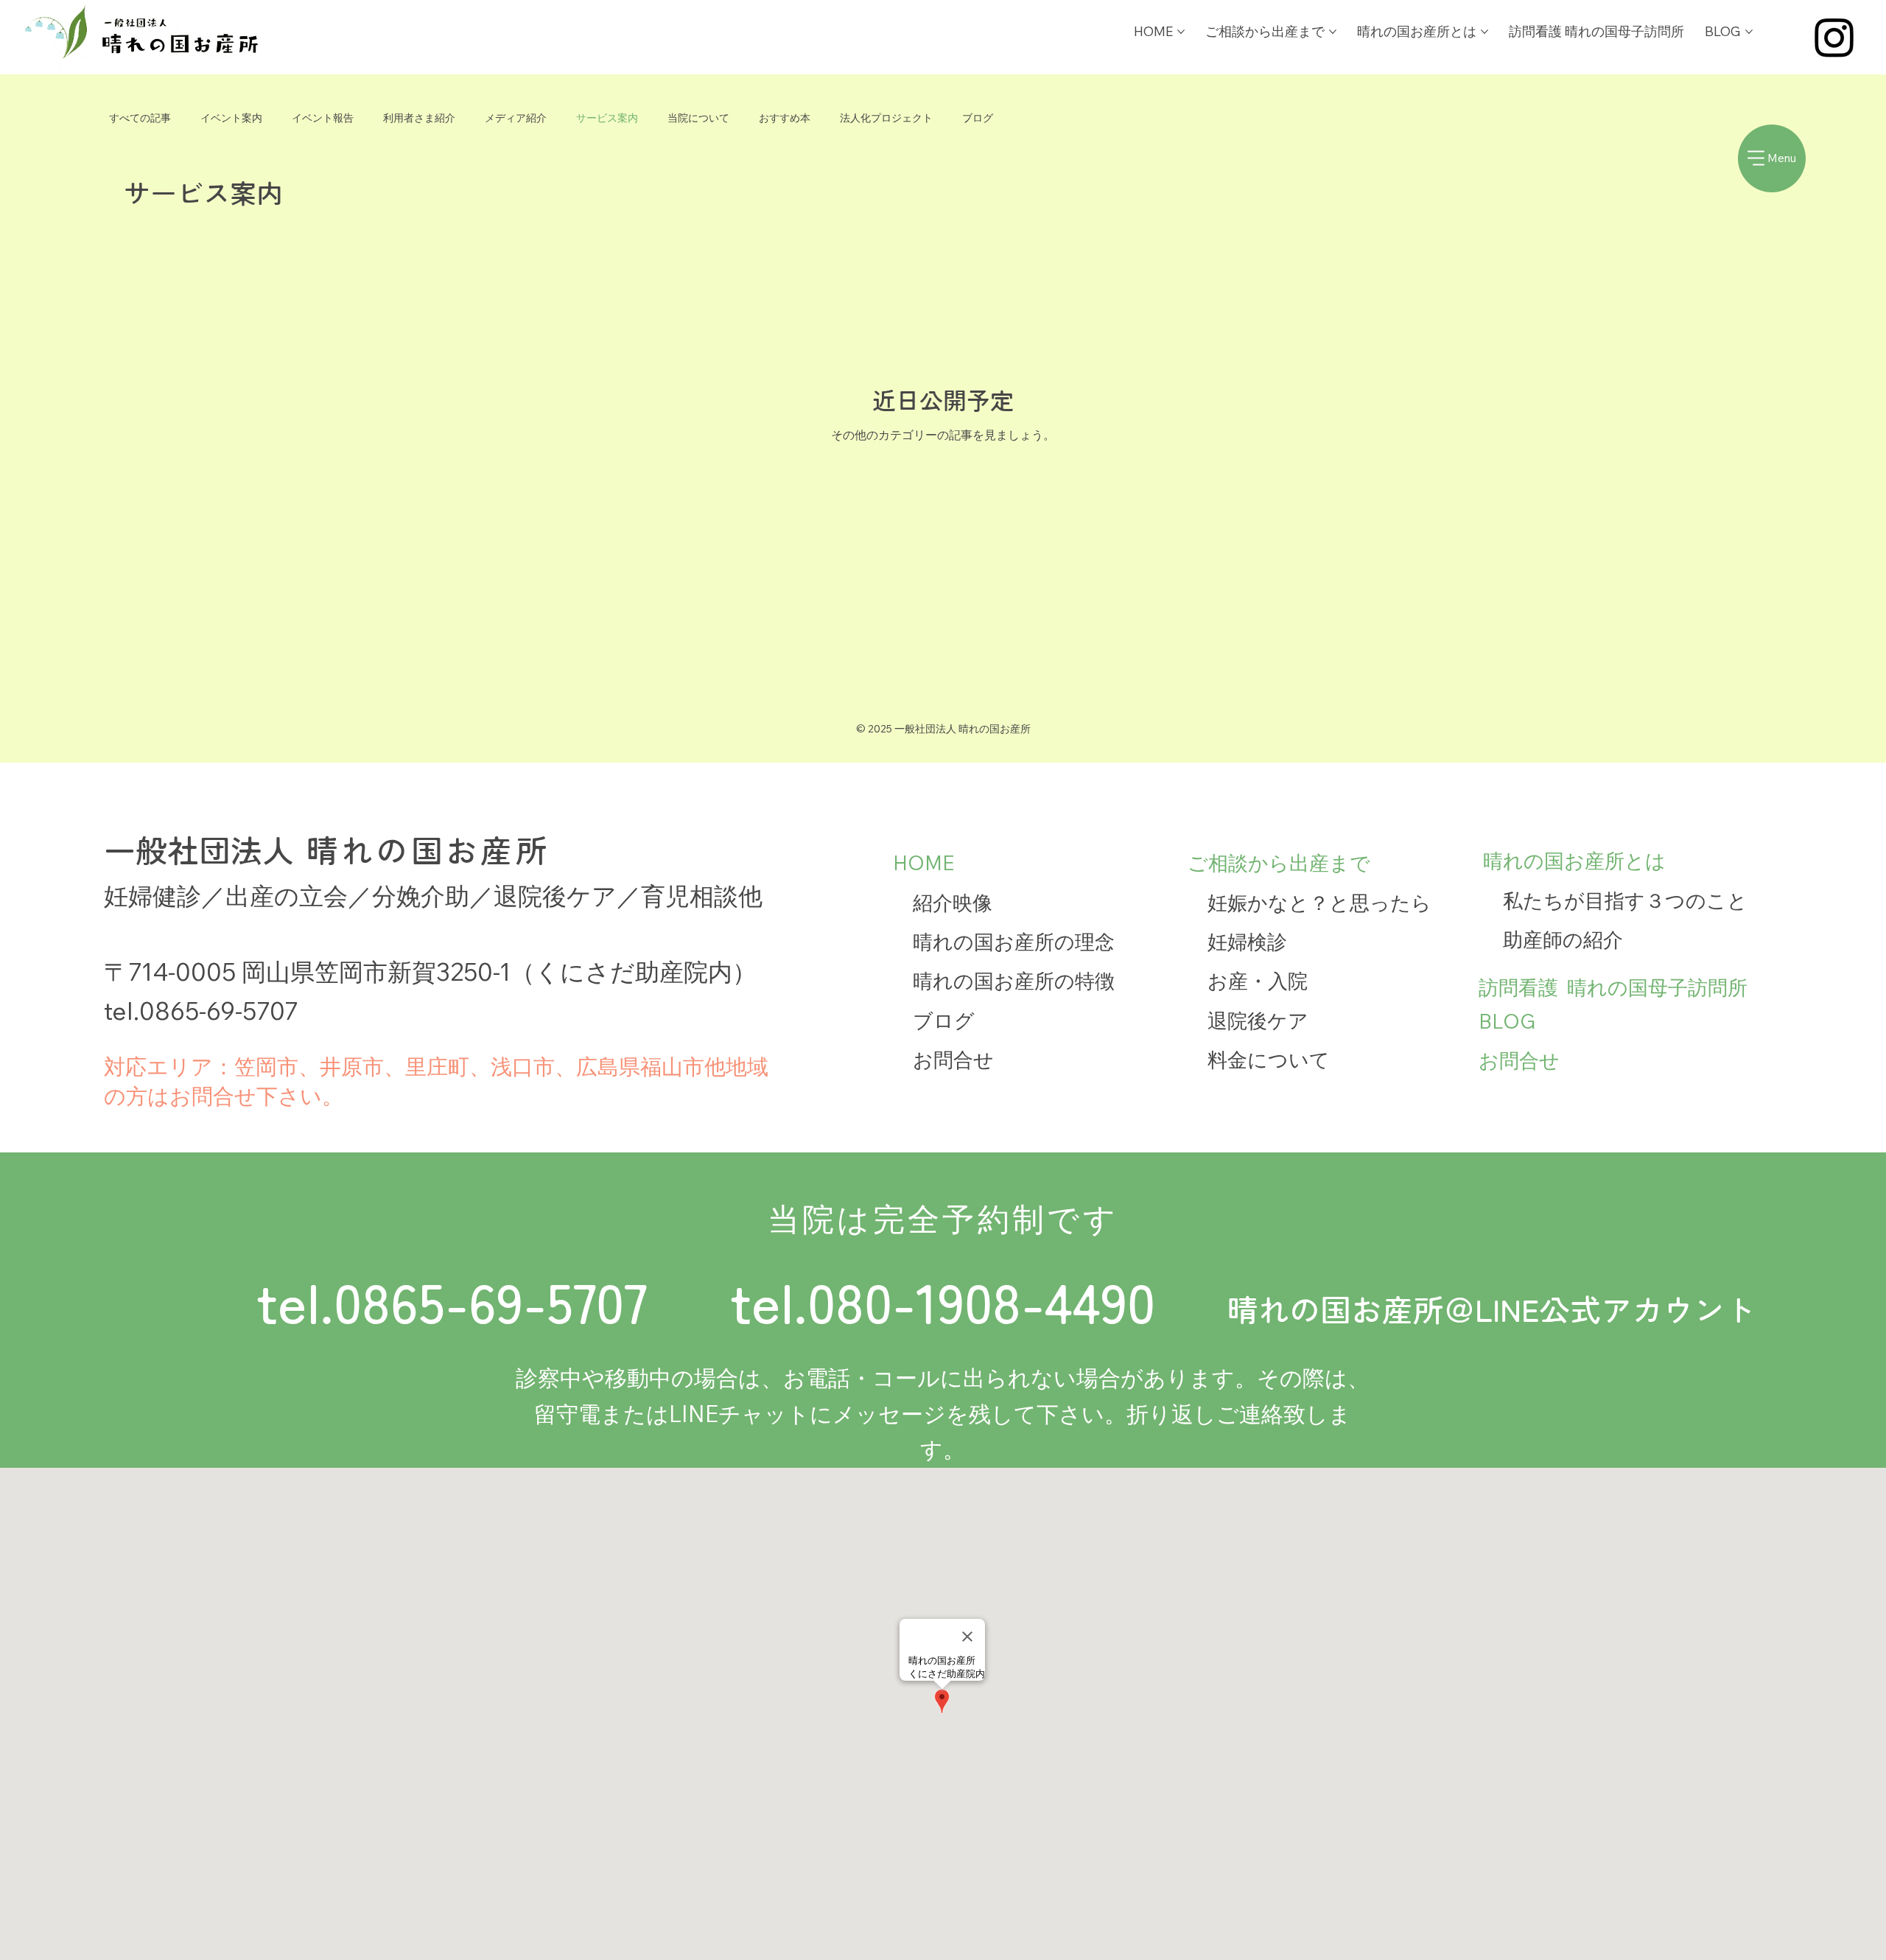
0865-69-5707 (219, 1010)
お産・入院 (1258, 981)
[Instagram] (1834, 37)
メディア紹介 (516, 118)
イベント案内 (231, 118)
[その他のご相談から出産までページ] (1333, 32)
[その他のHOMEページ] (1181, 32)
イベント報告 (323, 118)
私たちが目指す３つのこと (1625, 900)
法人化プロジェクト (886, 118)
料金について (1269, 1060)
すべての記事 (140, 118)
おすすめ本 (785, 118)
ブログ (978, 118)
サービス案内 (607, 118)
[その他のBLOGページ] (1749, 32)
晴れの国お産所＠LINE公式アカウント (1491, 1310)
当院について (698, 118)
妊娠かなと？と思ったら (1319, 903)
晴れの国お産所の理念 (1014, 942)
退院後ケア (1258, 1021)
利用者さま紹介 (419, 118)
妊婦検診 (1247, 942)
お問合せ (953, 1060)
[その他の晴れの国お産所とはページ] (1484, 32)
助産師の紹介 (1563, 939)
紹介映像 (953, 903)
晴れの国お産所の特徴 (1014, 981)
